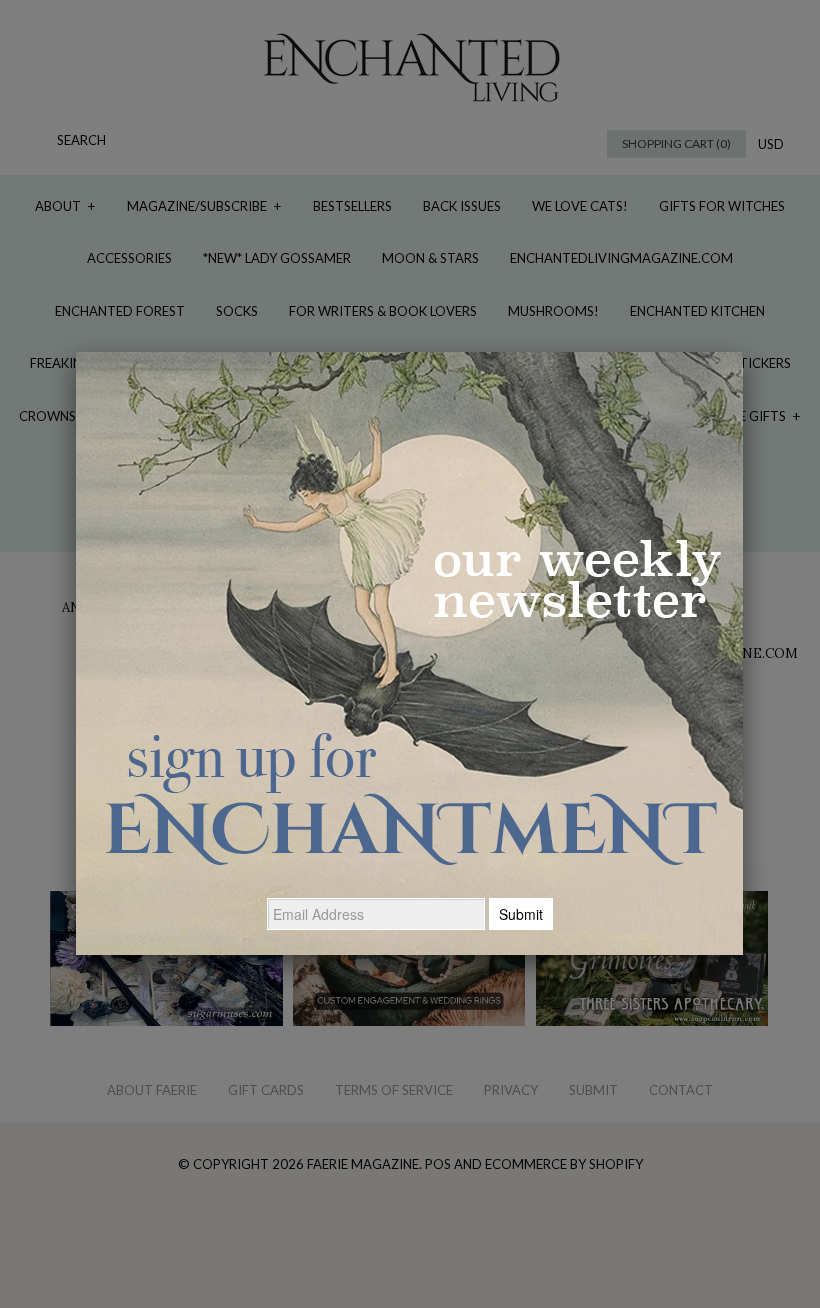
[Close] (743, 352)
